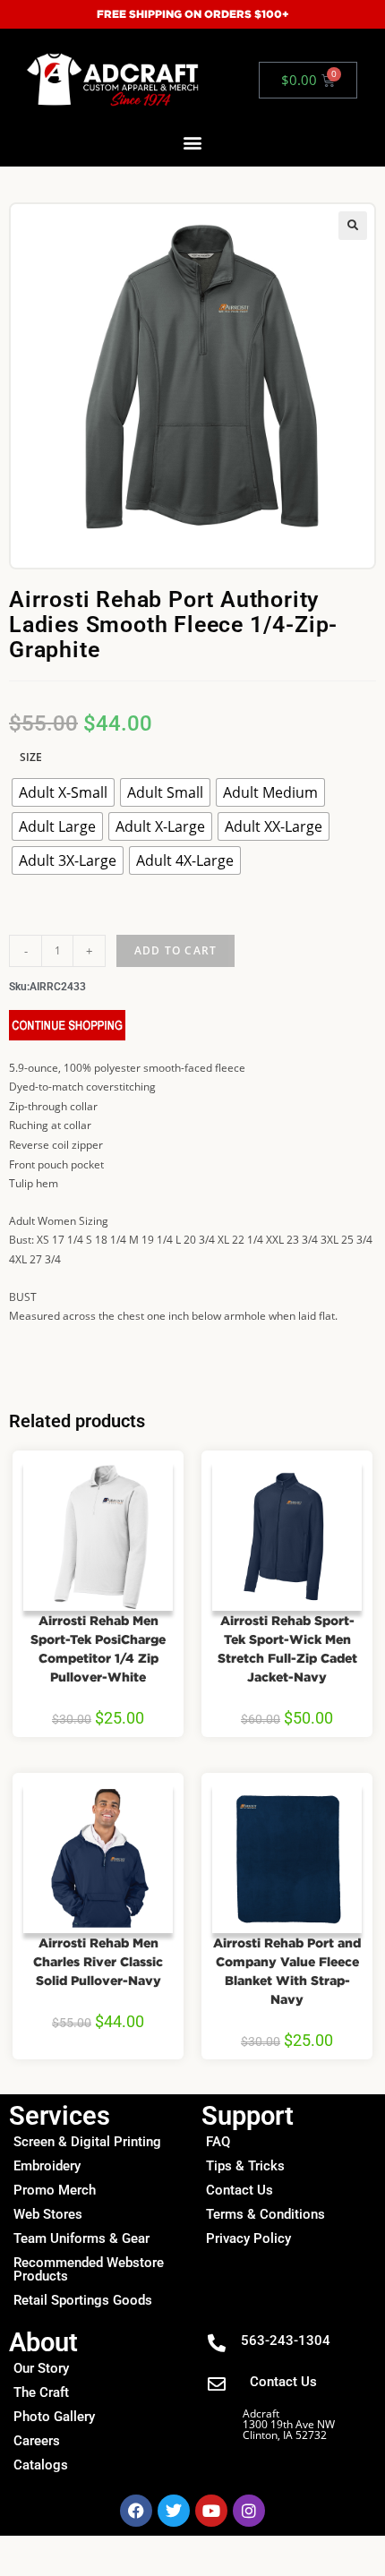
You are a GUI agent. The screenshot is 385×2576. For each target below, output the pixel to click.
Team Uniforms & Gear (81, 2238)
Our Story (41, 2368)
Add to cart (175, 950)
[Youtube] (211, 2511)
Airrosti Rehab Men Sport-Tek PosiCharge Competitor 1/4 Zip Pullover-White (98, 1648)
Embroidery (47, 2166)
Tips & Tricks (245, 2166)
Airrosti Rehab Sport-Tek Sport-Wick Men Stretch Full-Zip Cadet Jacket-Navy (287, 1648)
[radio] (63, 792)
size (31, 757)
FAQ (218, 2142)
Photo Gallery (54, 2417)
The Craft (41, 2392)
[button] (193, 143)
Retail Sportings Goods (83, 2300)
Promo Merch (55, 2190)
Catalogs (41, 2465)
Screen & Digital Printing (87, 2142)
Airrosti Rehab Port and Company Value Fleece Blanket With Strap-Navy (287, 1971)
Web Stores (48, 2214)
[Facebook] (136, 2511)
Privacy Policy (248, 2238)
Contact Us (240, 2190)
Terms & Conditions (265, 2214)
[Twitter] (174, 2511)
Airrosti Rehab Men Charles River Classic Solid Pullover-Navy (98, 1961)
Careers (37, 2441)
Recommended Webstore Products (89, 2269)
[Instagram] (249, 2511)
